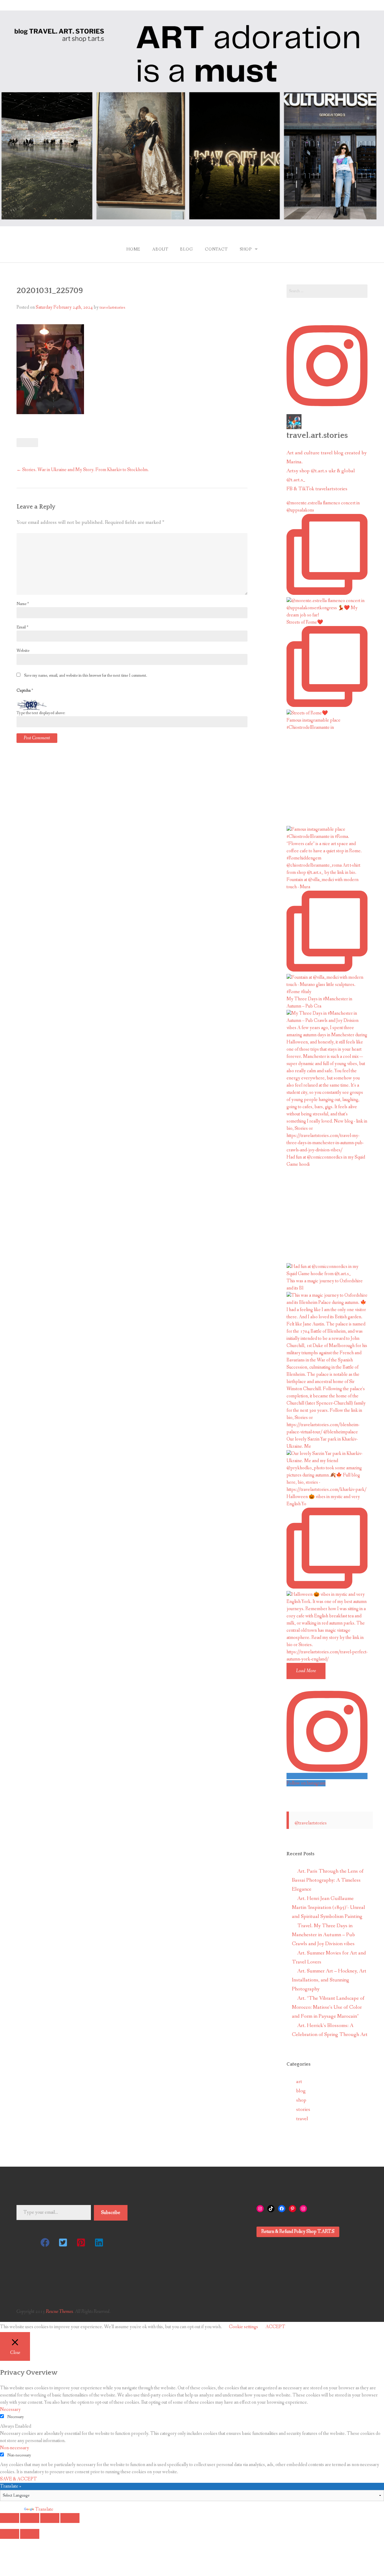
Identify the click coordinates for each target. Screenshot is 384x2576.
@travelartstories (311, 1823)
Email (22, 627)
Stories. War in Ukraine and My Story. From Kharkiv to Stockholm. (83, 470)
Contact (216, 249)
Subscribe (111, 2213)
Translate (44, 2509)
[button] (45, 2242)
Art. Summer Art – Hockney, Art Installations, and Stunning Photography (329, 1980)
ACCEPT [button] (275, 2327)
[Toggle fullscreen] (50, 2518)
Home (133, 249)
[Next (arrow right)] (30, 2534)
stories (303, 2110)
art (299, 2082)
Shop (246, 249)
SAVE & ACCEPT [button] (18, 2479)
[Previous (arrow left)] (10, 2534)
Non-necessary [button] (15, 2448)
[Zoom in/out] (70, 2518)
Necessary (16, 2417)
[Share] (30, 2518)
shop (301, 2100)
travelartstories (112, 307)
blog (301, 2091)
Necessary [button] (10, 2410)
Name (23, 604)
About (160, 249)
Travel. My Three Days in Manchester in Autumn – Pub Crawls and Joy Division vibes (323, 1935)
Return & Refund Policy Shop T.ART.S (298, 2232)
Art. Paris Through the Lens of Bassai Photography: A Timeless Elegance (328, 1880)
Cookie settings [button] (243, 2327)
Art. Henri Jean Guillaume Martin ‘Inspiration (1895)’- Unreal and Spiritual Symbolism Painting (328, 1908)
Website (23, 651)
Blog (186, 249)
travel (302, 2119)
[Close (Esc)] (10, 2518)
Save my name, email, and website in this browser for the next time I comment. (85, 675)
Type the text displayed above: (41, 713)
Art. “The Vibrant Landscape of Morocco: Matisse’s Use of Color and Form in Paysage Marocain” (328, 2007)
